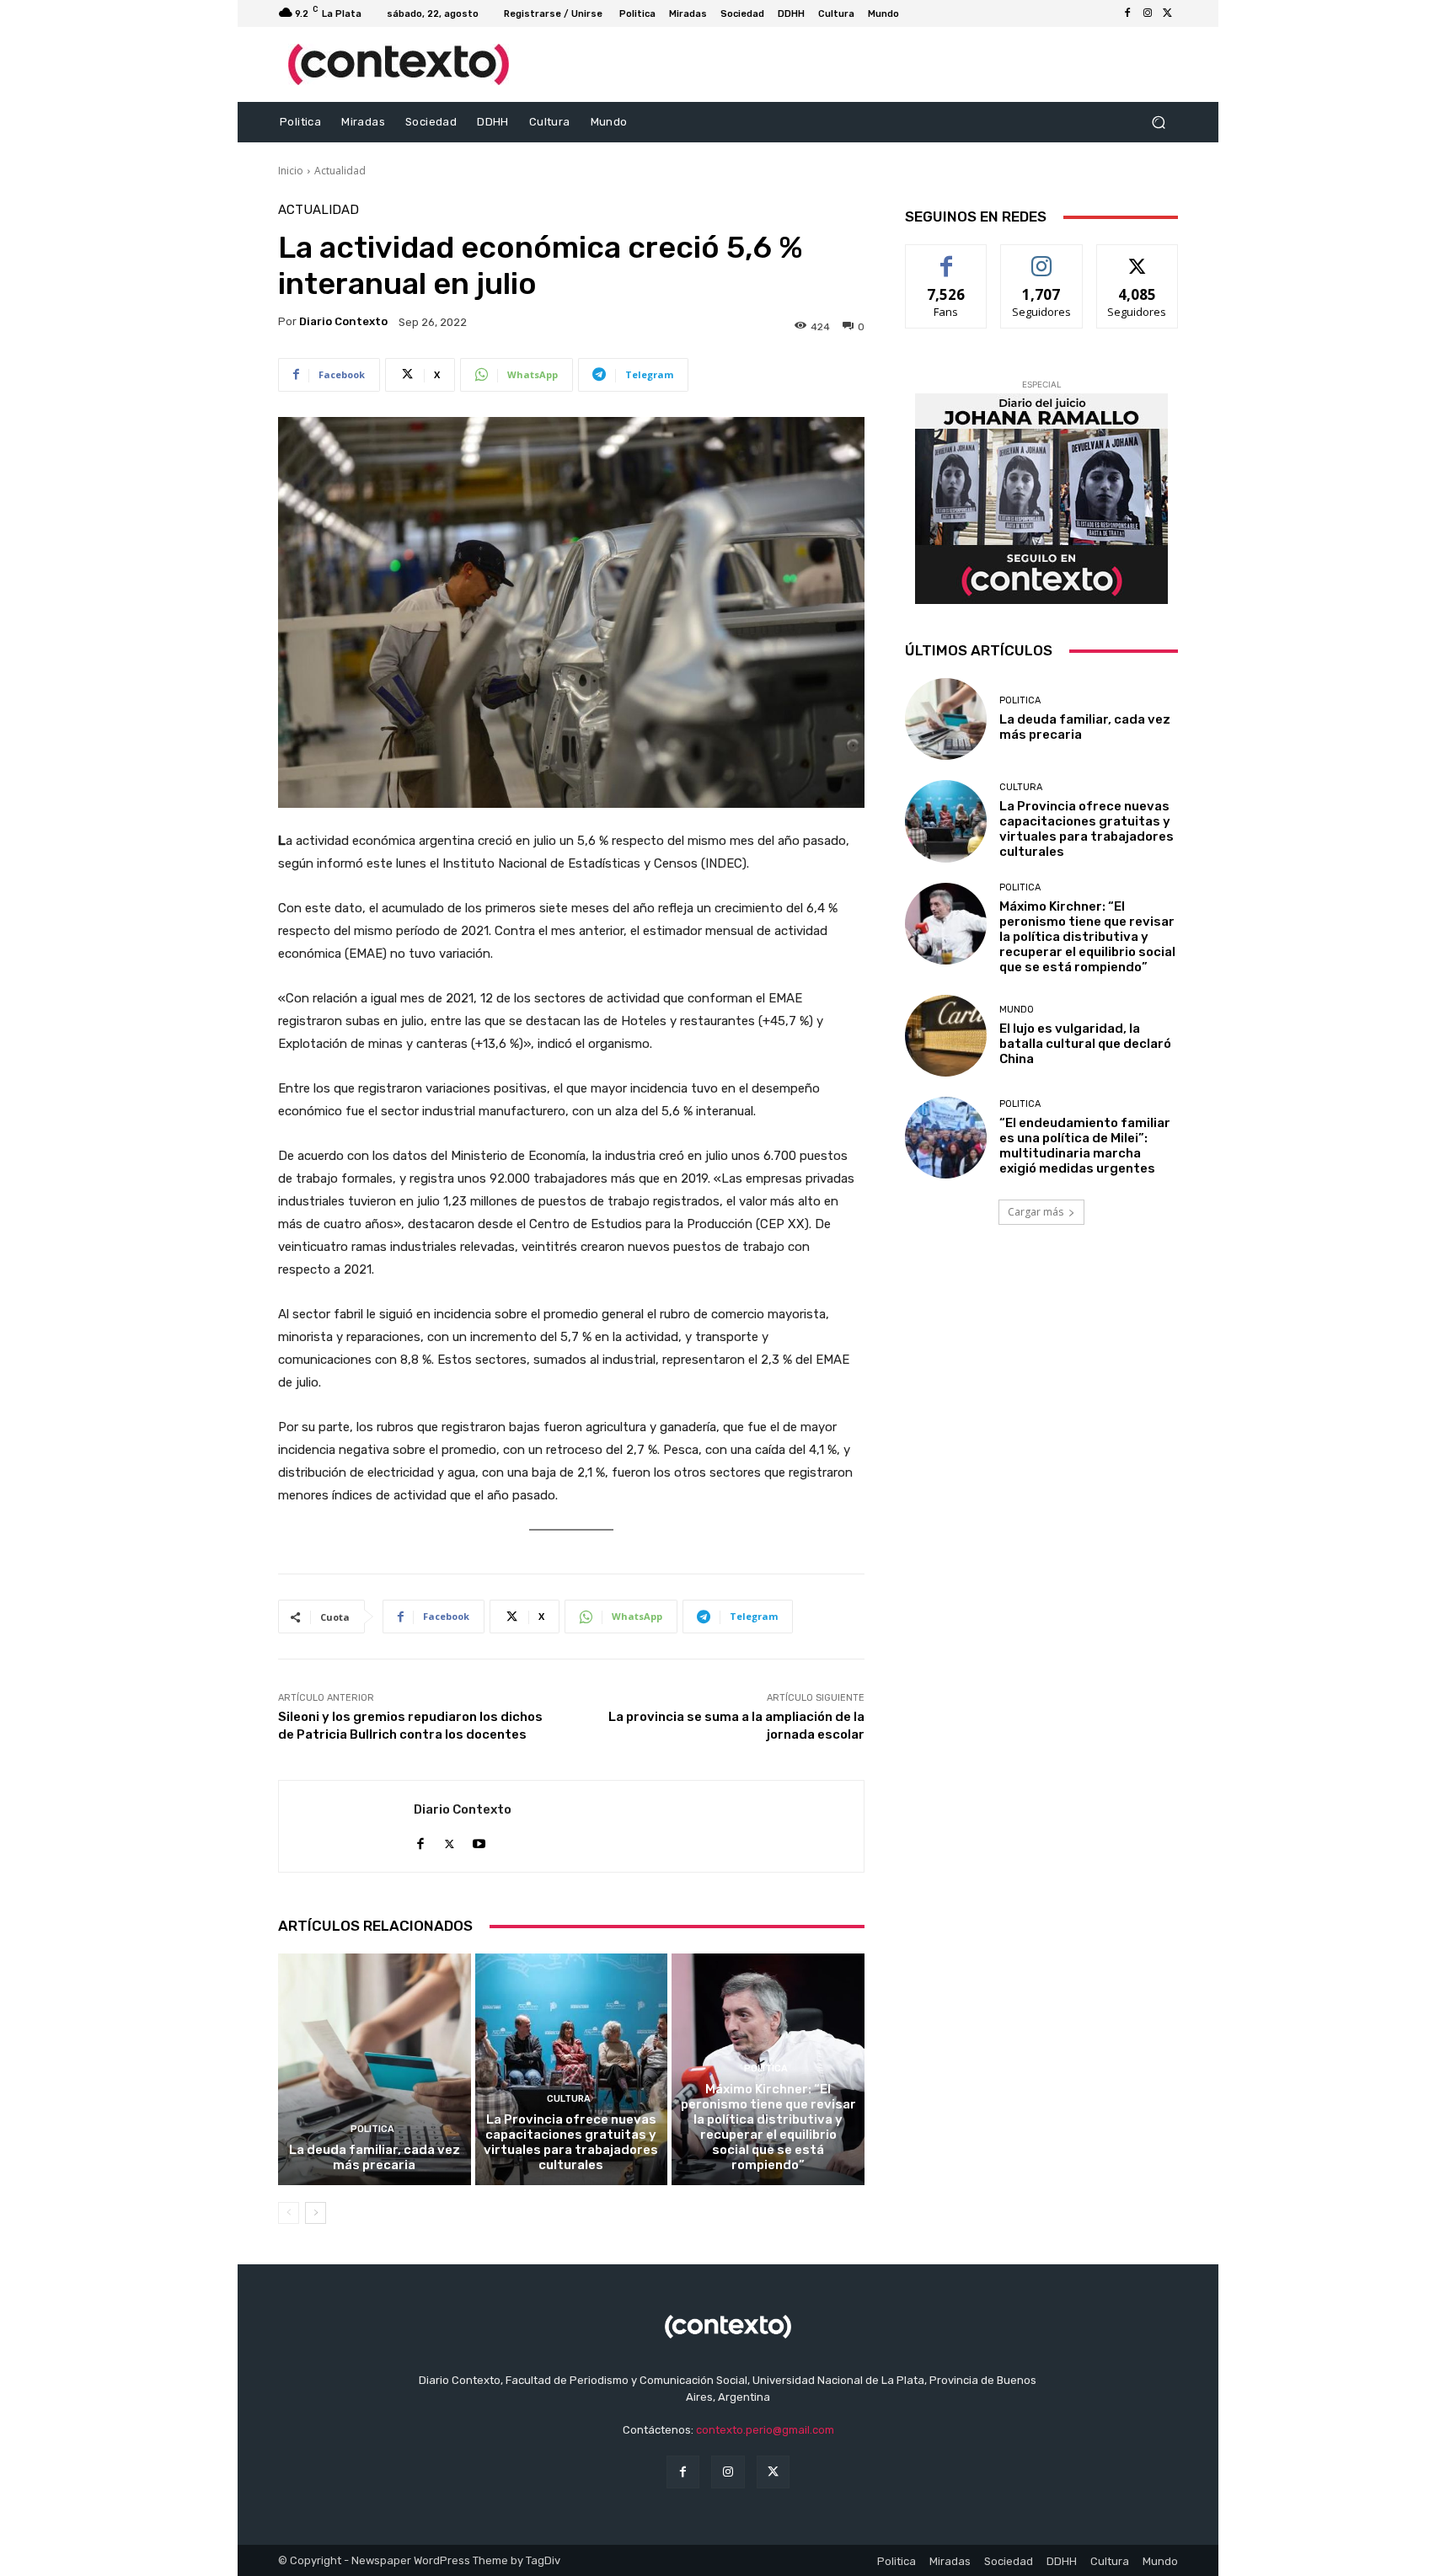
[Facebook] (1127, 13)
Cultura (569, 2099)
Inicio (291, 171)
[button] (1158, 123)
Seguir (1042, 257)
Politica (372, 2129)
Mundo (1017, 1010)
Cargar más (1036, 1212)
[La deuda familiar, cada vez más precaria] (375, 2069)
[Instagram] (1148, 13)
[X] (1168, 13)
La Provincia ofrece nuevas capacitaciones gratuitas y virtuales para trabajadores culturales (571, 2142)
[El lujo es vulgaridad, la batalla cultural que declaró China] (946, 1036)
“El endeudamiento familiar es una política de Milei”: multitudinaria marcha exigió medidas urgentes (1085, 1146)
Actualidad (340, 171)
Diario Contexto (343, 321)
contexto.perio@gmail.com (765, 2430)
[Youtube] (479, 1840)
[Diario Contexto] (346, 1826)
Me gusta (947, 257)
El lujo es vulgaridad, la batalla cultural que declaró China (1085, 1044)
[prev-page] (289, 2213)
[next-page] (316, 2213)
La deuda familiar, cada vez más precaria (375, 2157)
